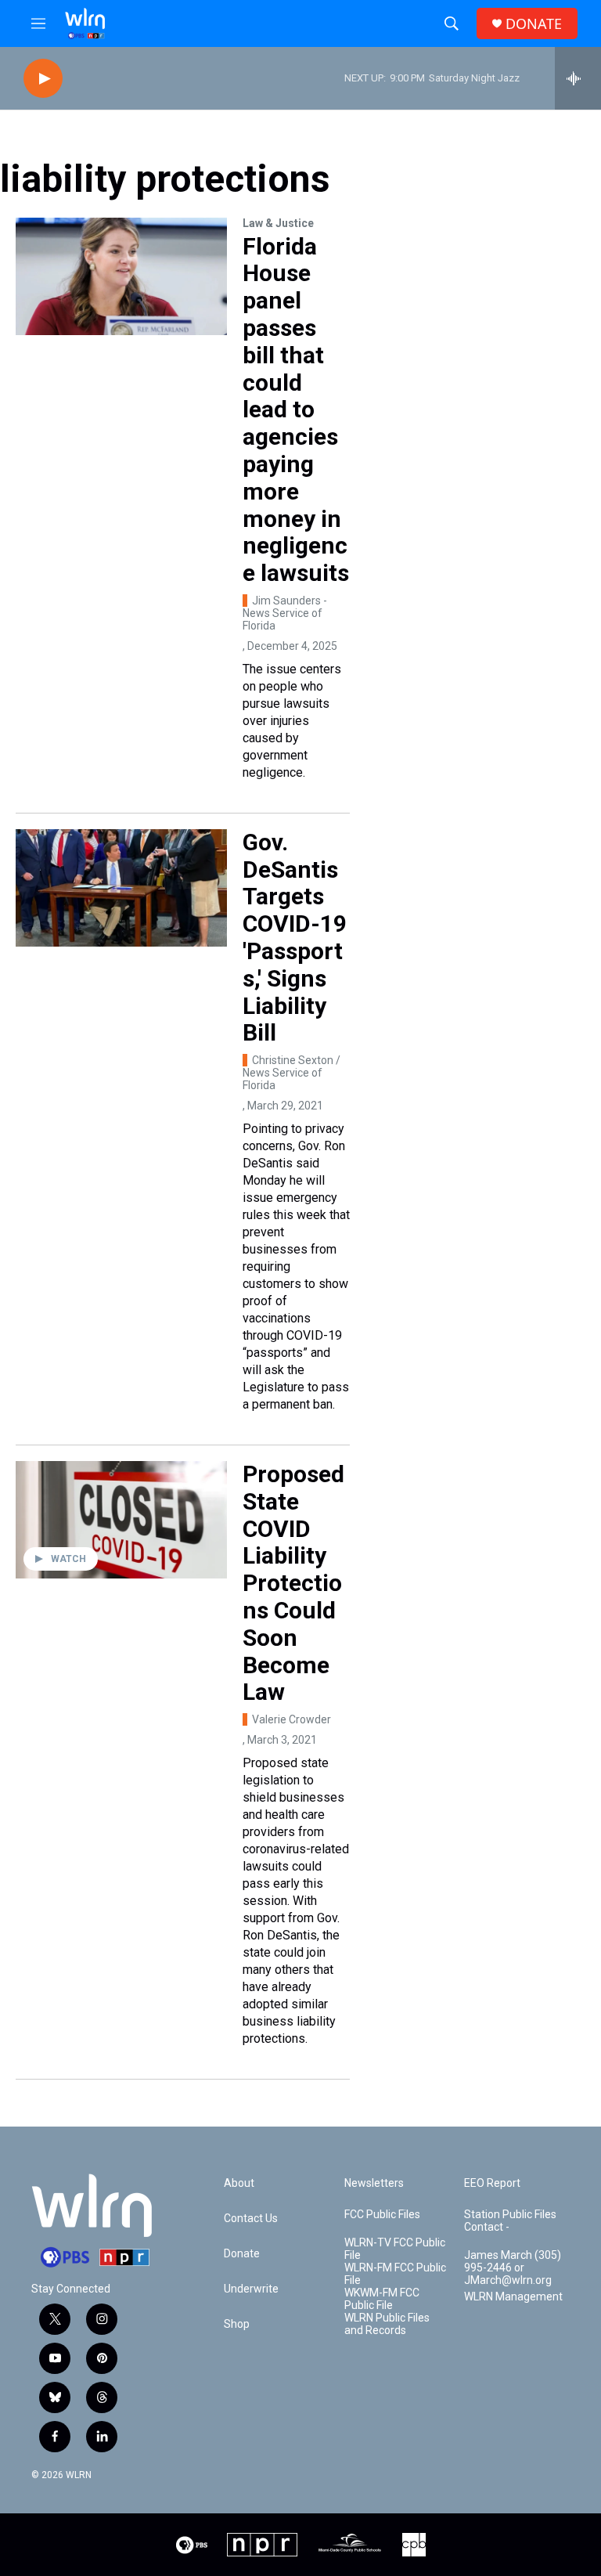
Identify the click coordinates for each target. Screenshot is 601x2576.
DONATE (534, 24)
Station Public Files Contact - (510, 2221)
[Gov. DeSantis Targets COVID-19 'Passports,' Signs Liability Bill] (121, 888)
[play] (43, 79)
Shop (237, 2324)
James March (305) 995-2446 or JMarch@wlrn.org (513, 2268)
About (239, 2183)
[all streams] (578, 78)
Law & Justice (278, 223)
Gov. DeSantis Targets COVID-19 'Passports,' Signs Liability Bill (295, 938)
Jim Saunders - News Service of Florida (285, 613)
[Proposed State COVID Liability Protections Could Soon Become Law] (121, 1520)
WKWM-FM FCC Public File (382, 2299)
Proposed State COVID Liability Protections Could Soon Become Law (293, 1583)
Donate (242, 2254)
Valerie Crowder (292, 1719)
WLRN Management (513, 2297)
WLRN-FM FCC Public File (395, 2274)
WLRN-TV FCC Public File (395, 2249)
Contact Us (251, 2219)
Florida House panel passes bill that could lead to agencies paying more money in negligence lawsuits (296, 410)
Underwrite (251, 2289)
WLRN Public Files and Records (387, 2324)
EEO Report (492, 2183)
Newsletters (374, 2183)
